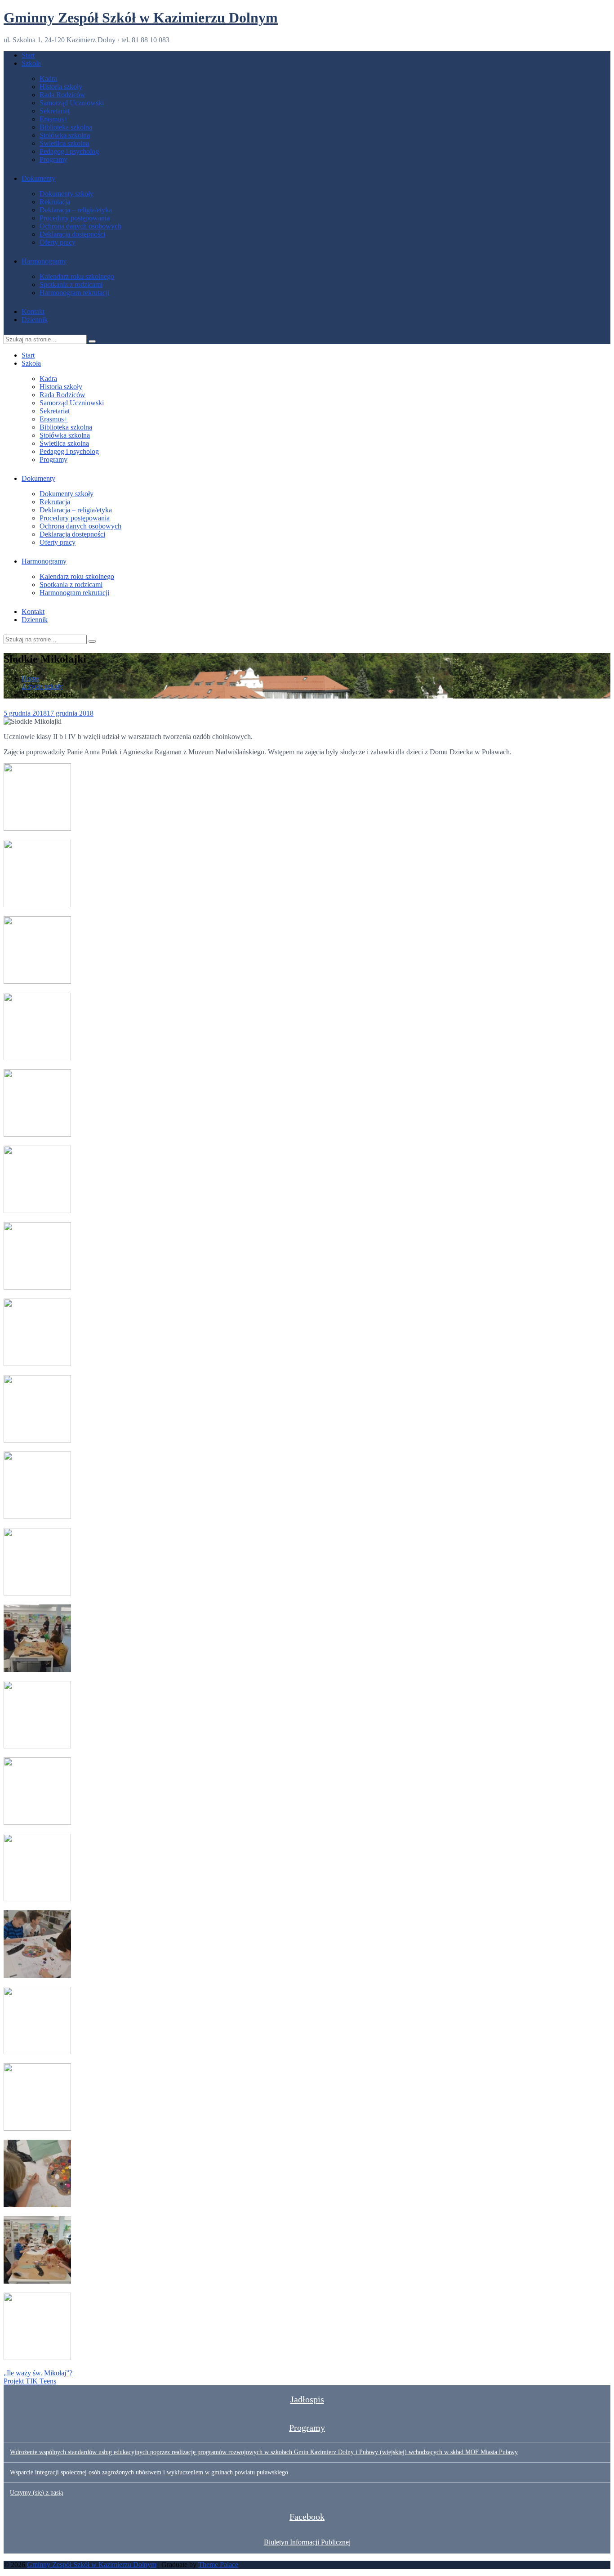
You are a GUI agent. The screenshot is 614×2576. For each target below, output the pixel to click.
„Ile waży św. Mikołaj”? (38, 2373)
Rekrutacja (55, 202)
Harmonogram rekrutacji (74, 293)
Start (28, 55)
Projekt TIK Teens (30, 2381)
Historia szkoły (61, 87)
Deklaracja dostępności (72, 234)
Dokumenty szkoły (67, 194)
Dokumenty (38, 178)
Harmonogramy (44, 261)
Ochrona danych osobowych (80, 226)
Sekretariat (55, 111)
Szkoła (31, 63)
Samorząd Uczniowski (72, 103)
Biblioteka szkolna (66, 127)
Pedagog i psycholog (69, 151)
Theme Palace (218, 2565)
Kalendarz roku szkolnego (77, 276)
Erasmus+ (54, 119)
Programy (53, 159)
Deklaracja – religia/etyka (76, 210)
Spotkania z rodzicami (71, 284)
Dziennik (35, 320)
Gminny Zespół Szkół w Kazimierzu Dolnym (141, 18)
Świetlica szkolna (64, 143)
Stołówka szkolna (65, 135)
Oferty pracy (58, 242)
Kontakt (33, 311)
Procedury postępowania (75, 218)
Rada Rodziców (62, 95)
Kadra (48, 78)
